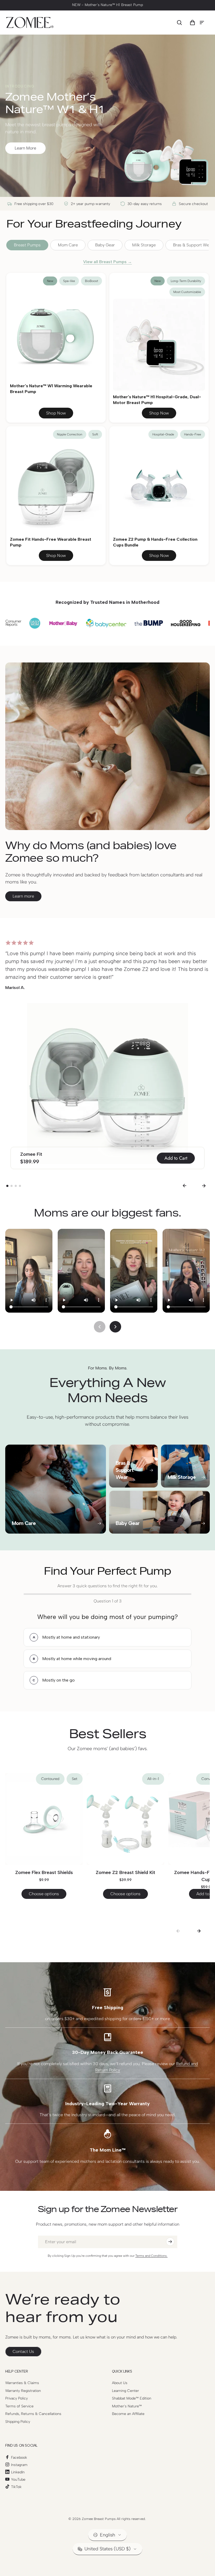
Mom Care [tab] (68, 245)
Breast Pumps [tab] (27, 245)
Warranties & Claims (22, 2383)
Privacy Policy (17, 2398)
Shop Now (56, 413)
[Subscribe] (170, 2242)
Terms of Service (19, 2406)
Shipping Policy (18, 2422)
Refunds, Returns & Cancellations (33, 2414)
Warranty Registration (23, 2391)
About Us (120, 2383)
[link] (23, 2352)
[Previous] (184, 1186)
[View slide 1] (7, 1186)
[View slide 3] (16, 1186)
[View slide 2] (12, 1186)
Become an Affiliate (128, 2414)
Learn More (25, 148)
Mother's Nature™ (127, 2406)
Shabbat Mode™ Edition (132, 2398)
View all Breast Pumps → (107, 262)
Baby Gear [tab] (105, 245)
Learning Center (125, 2391)
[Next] (204, 1186)
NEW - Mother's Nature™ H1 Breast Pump (107, 5)
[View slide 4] (20, 1186)
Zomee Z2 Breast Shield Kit (125, 1872)
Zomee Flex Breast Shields (44, 1872)
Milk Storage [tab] (144, 245)
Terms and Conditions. (151, 2256)
